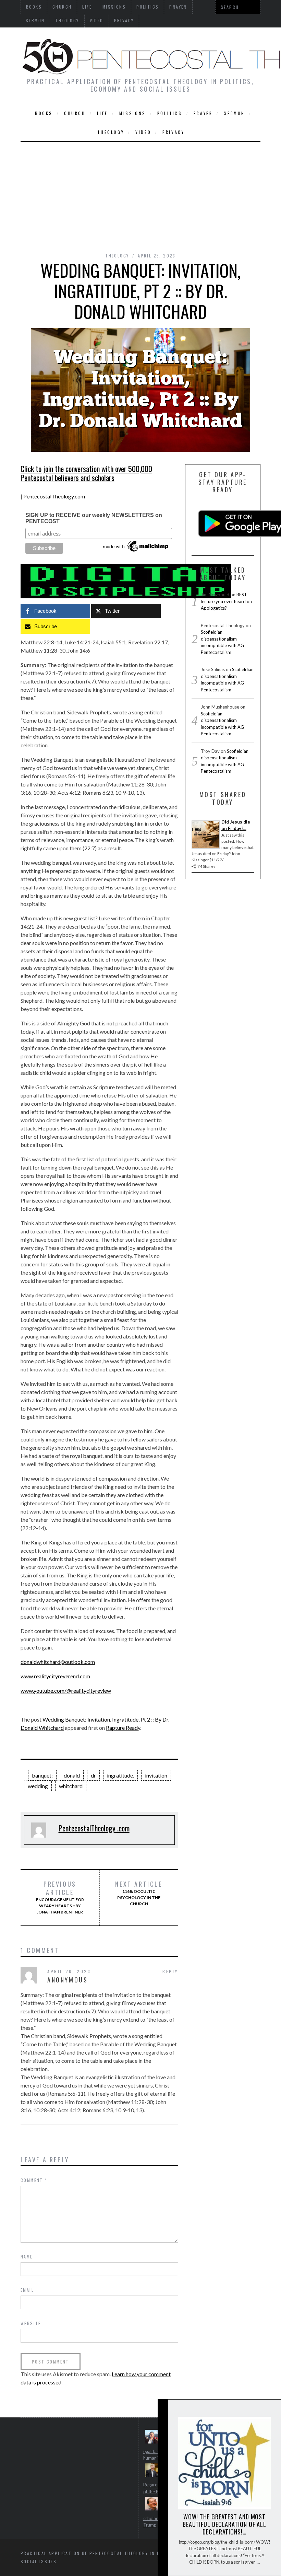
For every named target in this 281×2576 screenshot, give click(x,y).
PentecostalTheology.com (54, 496)
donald (72, 1775)
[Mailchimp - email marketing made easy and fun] (136, 552)
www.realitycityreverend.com (55, 1676)
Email (27, 2290)
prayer (203, 113)
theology (67, 20)
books (44, 113)
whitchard (71, 1786)
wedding (38, 1786)
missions (133, 113)
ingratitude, (120, 1775)
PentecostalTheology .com (94, 1828)
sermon (35, 20)
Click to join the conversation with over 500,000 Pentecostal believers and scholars (86, 473)
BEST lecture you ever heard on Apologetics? (226, 601)
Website (31, 2323)
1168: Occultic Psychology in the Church (139, 1893)
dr (93, 1775)
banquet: (42, 1775)
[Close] (162, 2410)
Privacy (124, 20)
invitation (156, 1775)
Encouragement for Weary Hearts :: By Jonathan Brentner (60, 1897)
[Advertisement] (140, 194)
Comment (34, 2180)
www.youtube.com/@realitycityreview (66, 1690)
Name (27, 2257)
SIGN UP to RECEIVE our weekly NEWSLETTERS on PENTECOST (94, 518)
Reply (170, 1971)
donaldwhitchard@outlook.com (58, 1662)
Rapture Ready (123, 1728)
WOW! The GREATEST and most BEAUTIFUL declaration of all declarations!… (224, 2524)
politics (170, 113)
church (75, 113)
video (97, 20)
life (102, 113)
